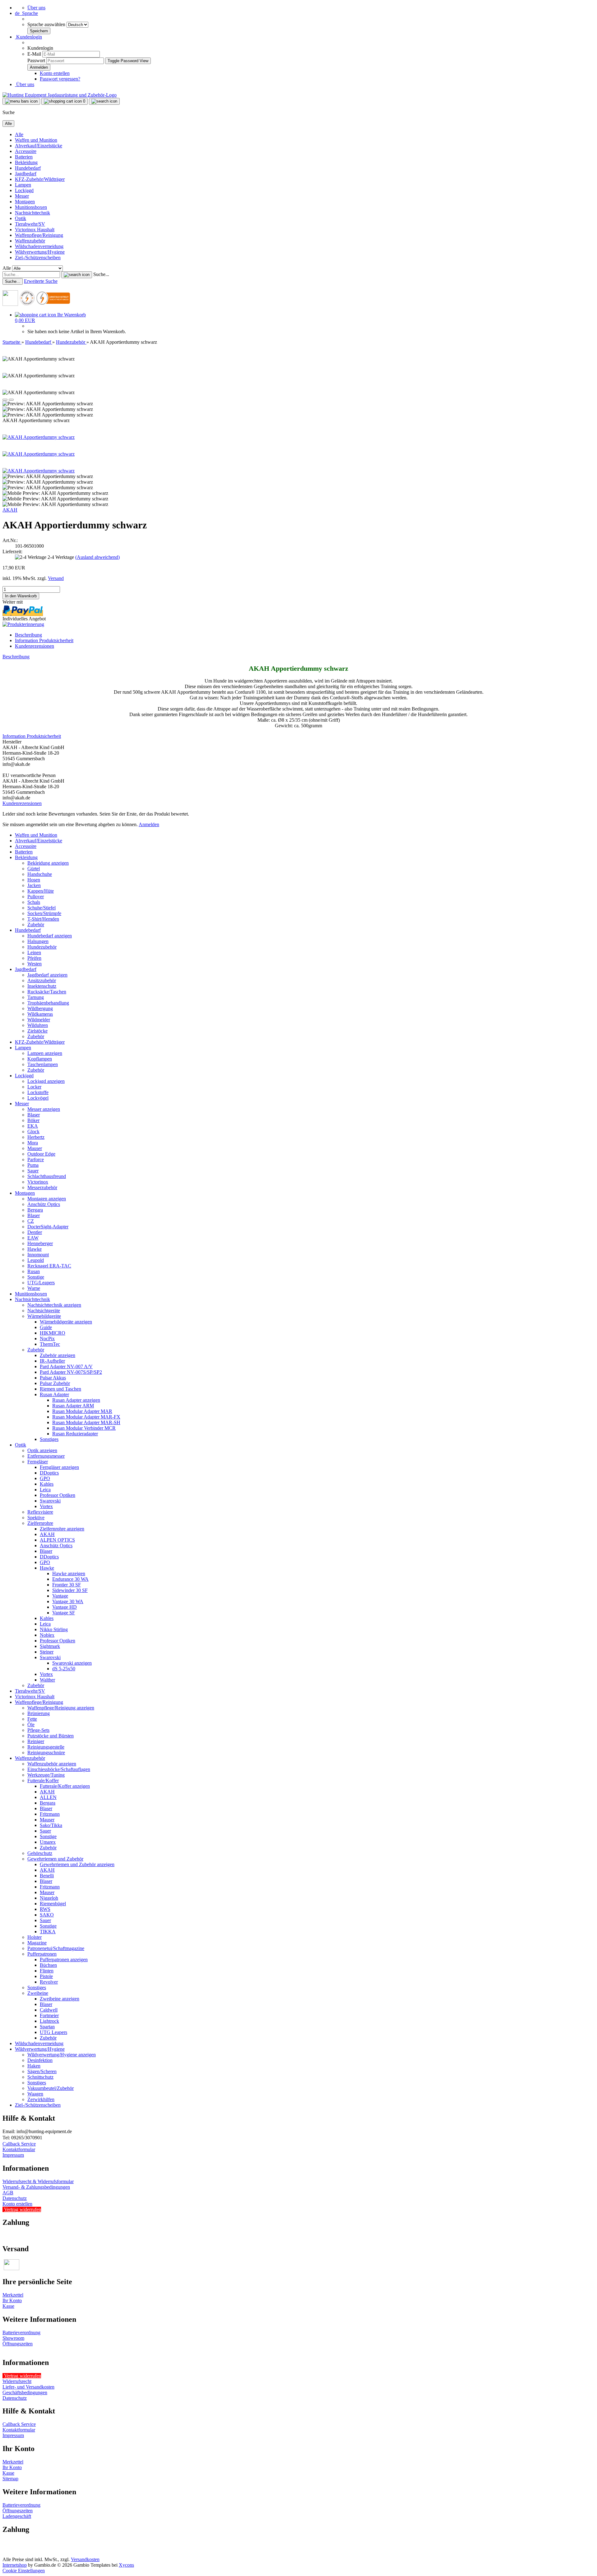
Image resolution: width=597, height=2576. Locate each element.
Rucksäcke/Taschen (47, 992)
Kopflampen (40, 1059)
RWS (45, 1909)
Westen (35, 964)
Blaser (34, 1115)
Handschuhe (40, 874)
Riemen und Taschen (60, 1389)
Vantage (60, 1596)
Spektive (36, 1518)
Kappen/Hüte (41, 891)
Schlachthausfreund (47, 1176)
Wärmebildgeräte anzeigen (66, 1322)
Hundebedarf (28, 168)
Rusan (34, 1271)
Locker (34, 1087)
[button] (26, 13)
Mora (33, 1143)
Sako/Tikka (51, 1825)
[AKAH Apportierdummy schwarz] (39, 437)
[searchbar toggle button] (104, 101)
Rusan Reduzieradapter (75, 1434)
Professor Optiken (58, 1495)
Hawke (35, 1249)
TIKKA (48, 1932)
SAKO (47, 1915)
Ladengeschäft (17, 2516)
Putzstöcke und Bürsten (51, 1736)
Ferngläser (38, 1462)
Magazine (37, 1943)
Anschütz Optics (44, 1204)
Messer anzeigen (44, 1109)
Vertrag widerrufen (23, 2209)
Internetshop (15, 2565)
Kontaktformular (19, 2149)
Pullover (36, 897)
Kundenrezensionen (35, 646)
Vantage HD (65, 1607)
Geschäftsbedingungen (25, 2392)
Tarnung (36, 997)
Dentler (35, 1232)
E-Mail (34, 54)
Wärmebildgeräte (44, 1316)
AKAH (10, 510)
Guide (46, 1327)
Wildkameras (40, 1014)
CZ (31, 1221)
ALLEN (48, 1797)
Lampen (23, 185)
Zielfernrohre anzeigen (62, 1529)
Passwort (36, 60)
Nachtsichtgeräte (44, 1311)
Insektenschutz (42, 986)
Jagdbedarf (26, 174)
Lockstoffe (38, 1092)
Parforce (36, 1159)
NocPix (47, 1339)
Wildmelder (39, 1020)
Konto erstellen (55, 73)
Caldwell (49, 2010)
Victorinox (38, 1182)
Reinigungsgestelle (46, 1747)
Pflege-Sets (38, 1730)
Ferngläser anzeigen (59, 1467)
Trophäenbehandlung (48, 1003)
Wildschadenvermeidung (39, 246)
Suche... (101, 274)
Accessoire (26, 151)
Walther (47, 1680)
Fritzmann (50, 1814)
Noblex (47, 1635)
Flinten (47, 1971)
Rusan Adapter (54, 1394)
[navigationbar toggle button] (21, 101)
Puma (33, 1165)
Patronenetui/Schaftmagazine (56, 1948)
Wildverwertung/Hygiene (40, 252)
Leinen (34, 952)
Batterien (24, 157)
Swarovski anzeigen (72, 1663)
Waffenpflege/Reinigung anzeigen (61, 1708)
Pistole (46, 1976)
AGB (8, 2193)
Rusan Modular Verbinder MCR (84, 1428)
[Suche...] (77, 275)
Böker (33, 1120)
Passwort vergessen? (60, 79)
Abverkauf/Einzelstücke (39, 146)
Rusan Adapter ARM (73, 1406)
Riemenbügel (53, 1904)
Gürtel (34, 869)
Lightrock (49, 2021)
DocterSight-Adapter (48, 1227)
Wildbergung (40, 1008)
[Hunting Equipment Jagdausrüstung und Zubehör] (60, 95)
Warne (34, 1288)
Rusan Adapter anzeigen (76, 1400)
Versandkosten (85, 2559)
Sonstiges (49, 1439)
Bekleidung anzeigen (48, 863)
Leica (45, 1490)
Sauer (33, 1171)
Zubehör (36, 925)
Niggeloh (49, 1898)
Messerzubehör (42, 1187)
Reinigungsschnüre (46, 1753)
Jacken (34, 885)
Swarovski (50, 1501)
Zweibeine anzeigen (60, 1999)
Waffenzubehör (30, 241)
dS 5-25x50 (64, 1669)
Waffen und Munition (36, 140)
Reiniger (36, 1741)
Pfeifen (34, 958)
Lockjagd (24, 190)
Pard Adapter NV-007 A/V (66, 1366)
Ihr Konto (12, 2300)
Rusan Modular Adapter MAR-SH (86, 1422)
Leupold (36, 1260)
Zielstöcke (37, 1031)
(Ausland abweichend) (97, 557)
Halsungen (38, 941)
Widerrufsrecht (17, 2381)
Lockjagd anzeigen (46, 1081)
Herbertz (36, 1137)
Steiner (47, 1652)
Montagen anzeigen (47, 1199)
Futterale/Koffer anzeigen (65, 1786)
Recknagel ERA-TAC (49, 1266)
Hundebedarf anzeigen (50, 936)
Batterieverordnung (21, 2332)
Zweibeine (38, 1993)
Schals (34, 902)
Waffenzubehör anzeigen (52, 1764)
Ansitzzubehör (42, 980)
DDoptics (49, 1473)
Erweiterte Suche (41, 281)
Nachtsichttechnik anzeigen (54, 1305)
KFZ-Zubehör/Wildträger (40, 179)
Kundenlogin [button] (28, 37)
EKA (33, 1126)
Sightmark (50, 1646)
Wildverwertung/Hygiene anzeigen (62, 2055)
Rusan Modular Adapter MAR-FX (86, 1417)
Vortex (46, 1506)
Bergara (35, 1210)
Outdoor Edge (41, 1154)
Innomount (38, 1255)
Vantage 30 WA (68, 1601)
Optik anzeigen (42, 1450)
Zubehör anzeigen (58, 1355)
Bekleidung (26, 162)
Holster (35, 1937)
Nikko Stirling (54, 1629)
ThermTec (50, 1344)
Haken (34, 2066)
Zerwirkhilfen (41, 2099)
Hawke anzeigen (69, 1573)
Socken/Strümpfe (44, 913)
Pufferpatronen (42, 1954)
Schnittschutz (40, 2077)
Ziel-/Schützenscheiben (38, 258)
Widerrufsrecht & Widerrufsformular (38, 2181)
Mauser (35, 1148)
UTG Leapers (53, 2032)
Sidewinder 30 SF (70, 1590)
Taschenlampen (43, 1064)
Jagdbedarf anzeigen (47, 975)
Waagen (35, 2094)
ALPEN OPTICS (57, 1540)
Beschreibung (28, 635)
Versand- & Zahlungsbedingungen (36, 2187)
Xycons (126, 2565)
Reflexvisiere (40, 1512)
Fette (32, 1719)
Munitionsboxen (31, 207)
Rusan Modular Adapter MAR (82, 1411)
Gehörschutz (40, 1853)
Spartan (47, 2027)
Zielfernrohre (40, 1523)
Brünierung (39, 1713)
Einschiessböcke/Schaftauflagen (59, 1769)
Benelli (47, 1876)
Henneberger (40, 1243)
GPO (45, 1478)
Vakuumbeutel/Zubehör (51, 2088)
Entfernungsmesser (46, 1456)
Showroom (13, 2338)
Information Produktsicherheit (44, 640)
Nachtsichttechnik (32, 213)
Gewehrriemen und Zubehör (55, 1859)
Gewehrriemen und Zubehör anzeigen (77, 1864)
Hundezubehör (42, 947)
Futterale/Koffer (43, 1780)
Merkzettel (13, 2295)
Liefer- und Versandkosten (28, 2387)
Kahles (47, 1484)
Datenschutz (15, 2198)
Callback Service (19, 2144)
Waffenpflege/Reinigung (39, 235)
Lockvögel (38, 1098)
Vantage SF (64, 1613)
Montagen (25, 202)
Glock (33, 1132)
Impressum (13, 2155)
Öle (31, 1725)
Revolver (49, 1982)
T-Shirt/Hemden (43, 919)
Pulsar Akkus (53, 1378)
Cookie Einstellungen (24, 2571)
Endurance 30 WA (70, 1579)
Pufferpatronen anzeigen (64, 1960)
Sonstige (36, 1277)
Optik (21, 218)
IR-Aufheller (52, 1361)
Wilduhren (38, 1025)
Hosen (34, 880)
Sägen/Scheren (42, 2071)
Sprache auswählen (47, 24)
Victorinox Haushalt (35, 230)
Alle (19, 134)
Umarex (48, 1842)
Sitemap (10, 2479)
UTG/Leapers (41, 1283)
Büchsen (48, 1965)
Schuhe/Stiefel (42, 908)
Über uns (36, 8)
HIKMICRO (53, 1333)
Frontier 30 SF (67, 1585)
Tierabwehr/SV (30, 224)
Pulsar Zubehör (55, 1383)
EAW (33, 1238)
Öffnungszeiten (18, 2344)
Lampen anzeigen (45, 1053)
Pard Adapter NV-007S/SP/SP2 (71, 1372)
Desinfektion (40, 2060)
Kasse (8, 2306)
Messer (22, 196)
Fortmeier (49, 2015)
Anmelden (149, 824)
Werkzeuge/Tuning (46, 1775)
